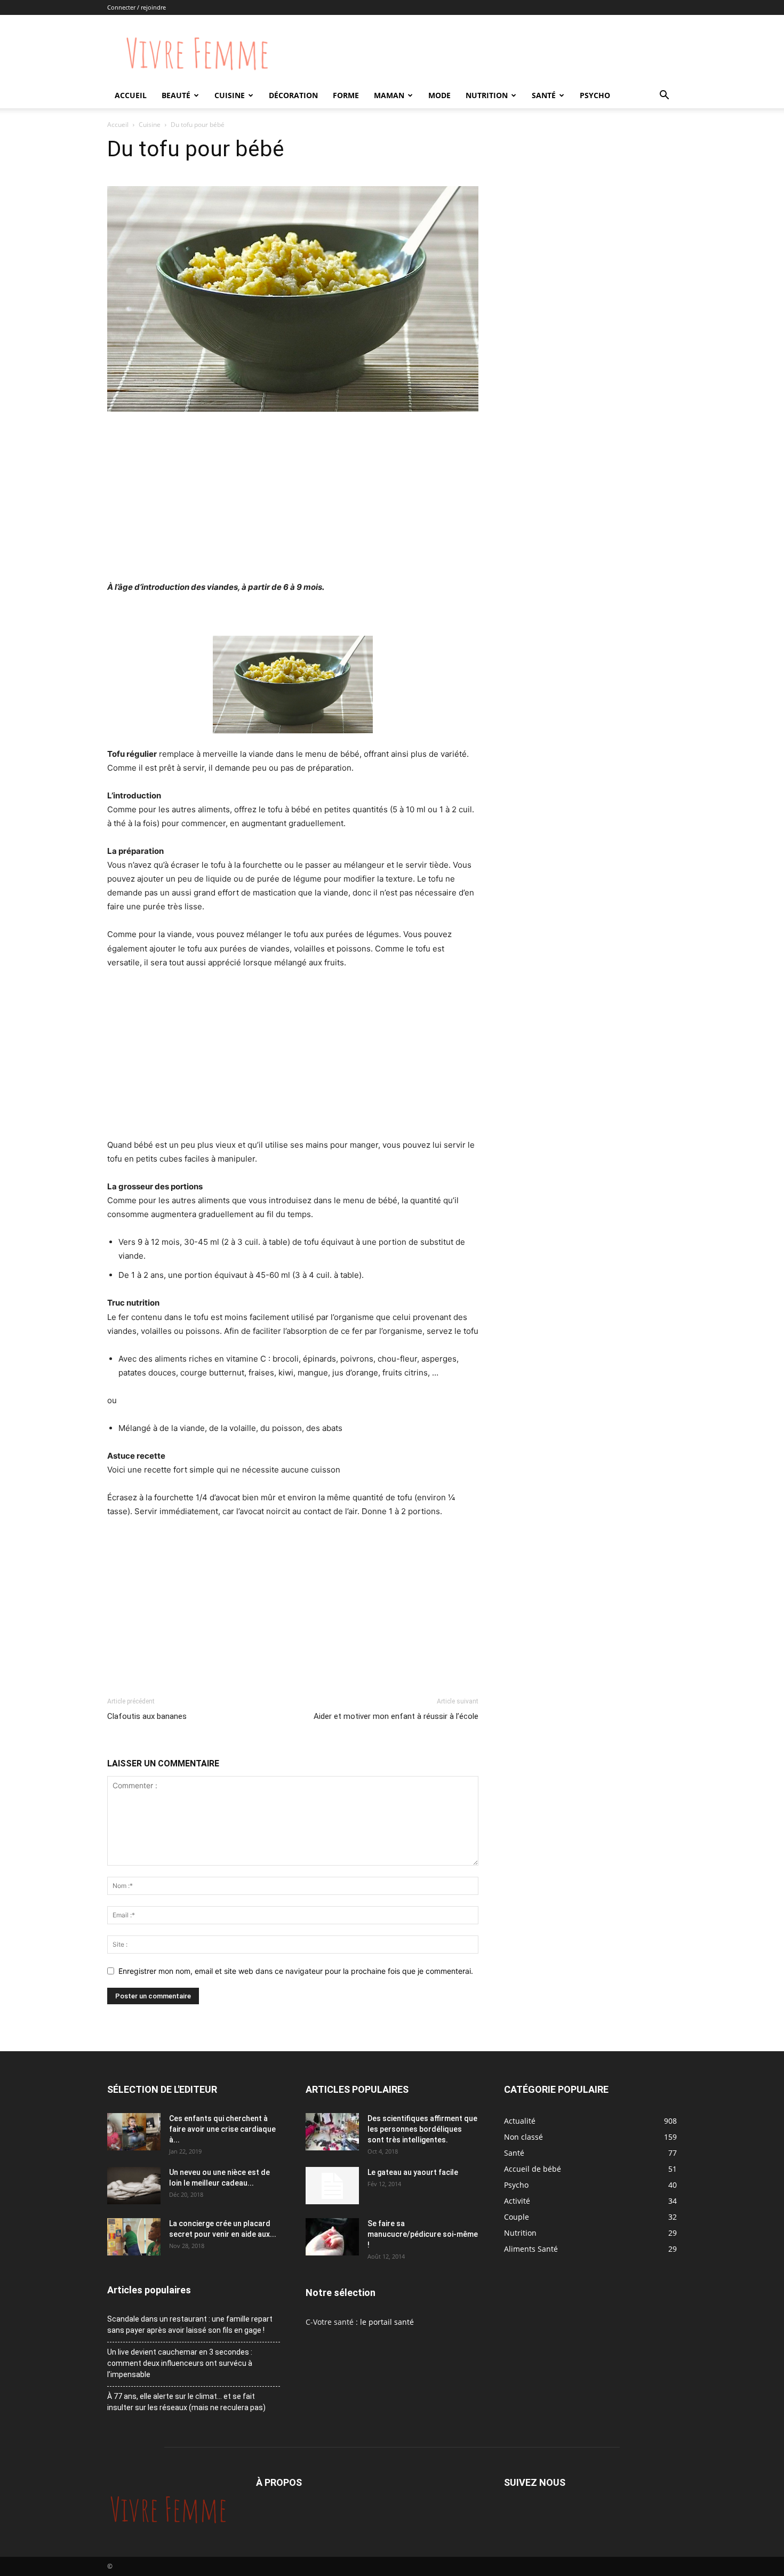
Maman (389, 95)
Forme (346, 95)
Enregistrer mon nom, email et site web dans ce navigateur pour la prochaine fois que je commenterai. (296, 1971)
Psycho (595, 95)
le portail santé (387, 2322)
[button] (664, 96)
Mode (439, 95)
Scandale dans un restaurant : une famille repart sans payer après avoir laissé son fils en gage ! (190, 2325)
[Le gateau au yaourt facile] (332, 2186)
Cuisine (230, 95)
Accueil (131, 95)
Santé (544, 95)
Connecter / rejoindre (137, 7)
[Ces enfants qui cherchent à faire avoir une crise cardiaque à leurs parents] (134, 2132)
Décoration (293, 95)
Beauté (176, 95)
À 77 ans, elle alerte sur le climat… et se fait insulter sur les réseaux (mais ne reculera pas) (186, 2402)
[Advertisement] (293, 500)
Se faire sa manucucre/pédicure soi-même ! (423, 2234)
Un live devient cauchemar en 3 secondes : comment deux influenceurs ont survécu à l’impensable (180, 2363)
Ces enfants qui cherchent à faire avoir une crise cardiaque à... (222, 2129)
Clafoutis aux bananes (147, 1716)
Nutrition (487, 95)
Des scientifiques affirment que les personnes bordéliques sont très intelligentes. (422, 2129)
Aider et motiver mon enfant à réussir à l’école (396, 1716)
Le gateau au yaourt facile (413, 2172)
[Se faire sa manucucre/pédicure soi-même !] (332, 2237)
